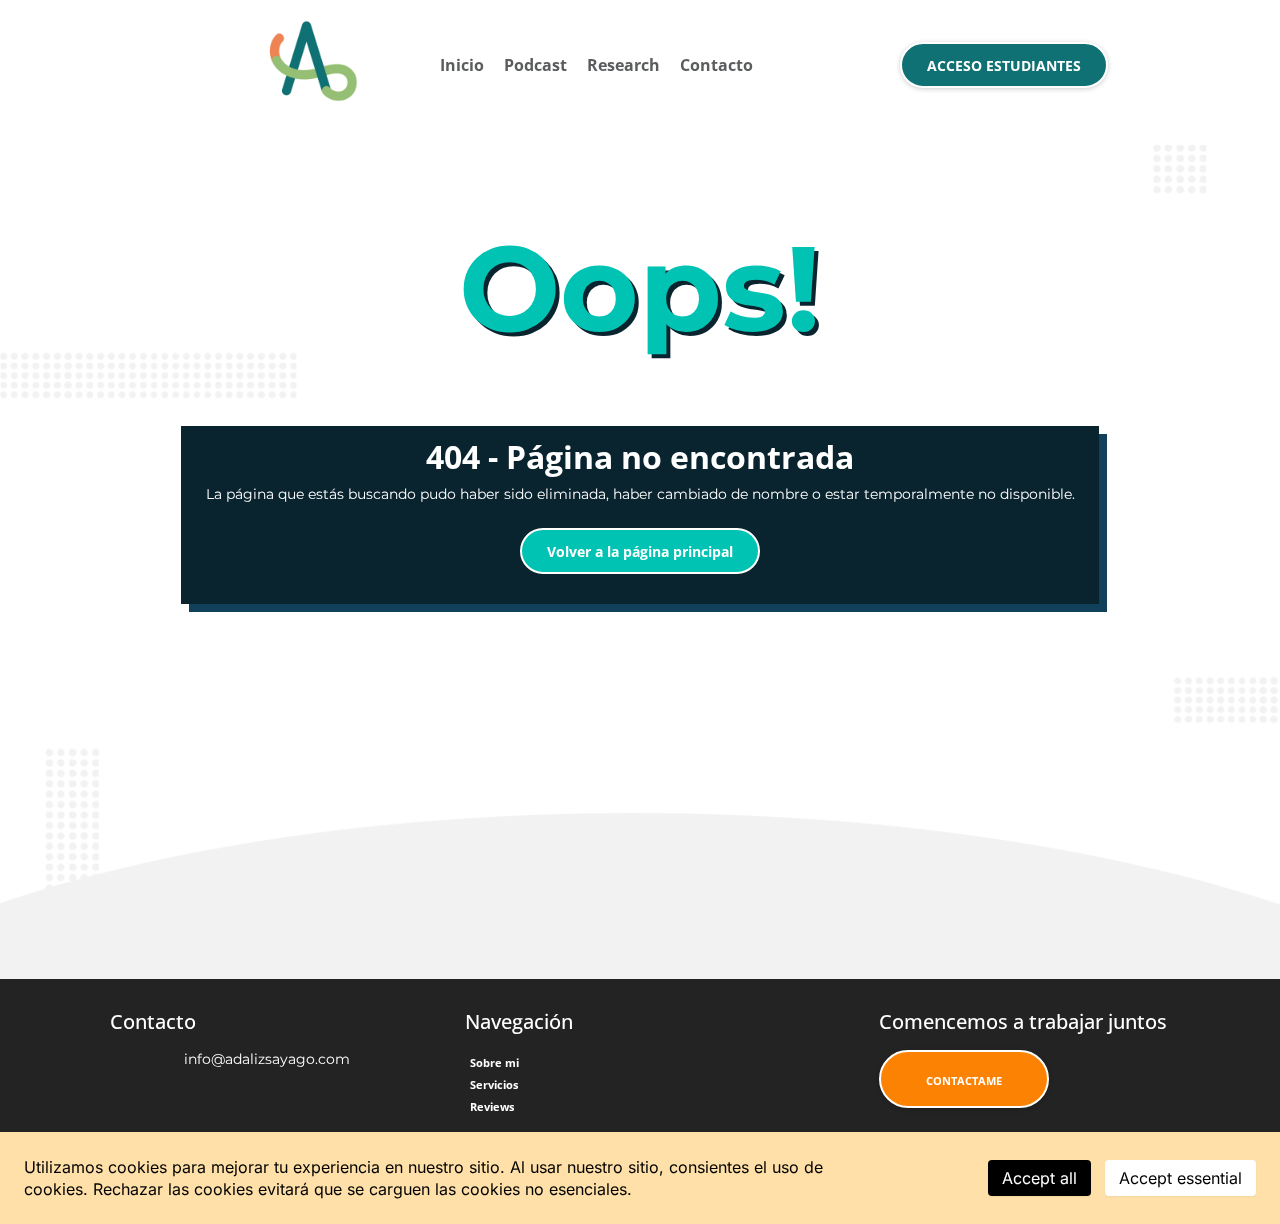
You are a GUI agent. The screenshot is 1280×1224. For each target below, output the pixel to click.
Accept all (1039, 1178)
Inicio (462, 65)
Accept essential (1180, 1178)
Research (623, 65)
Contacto (716, 65)
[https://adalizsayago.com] (312, 65)
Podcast (535, 65)
